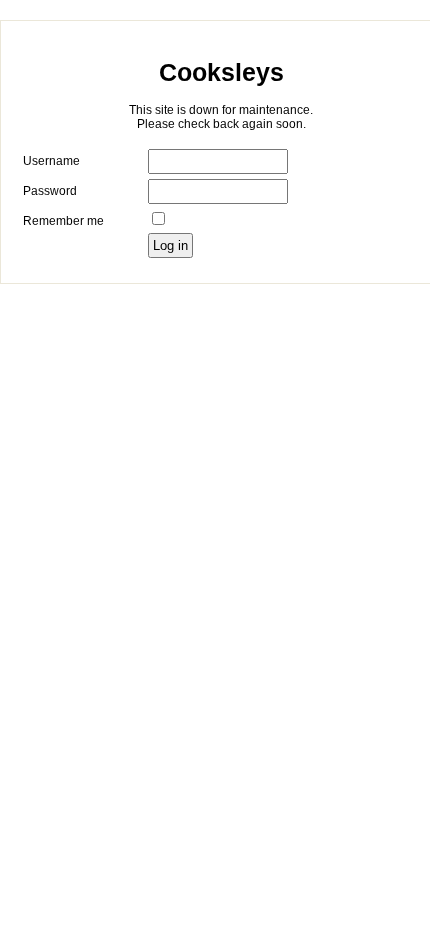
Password (50, 191)
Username (51, 161)
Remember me (63, 221)
